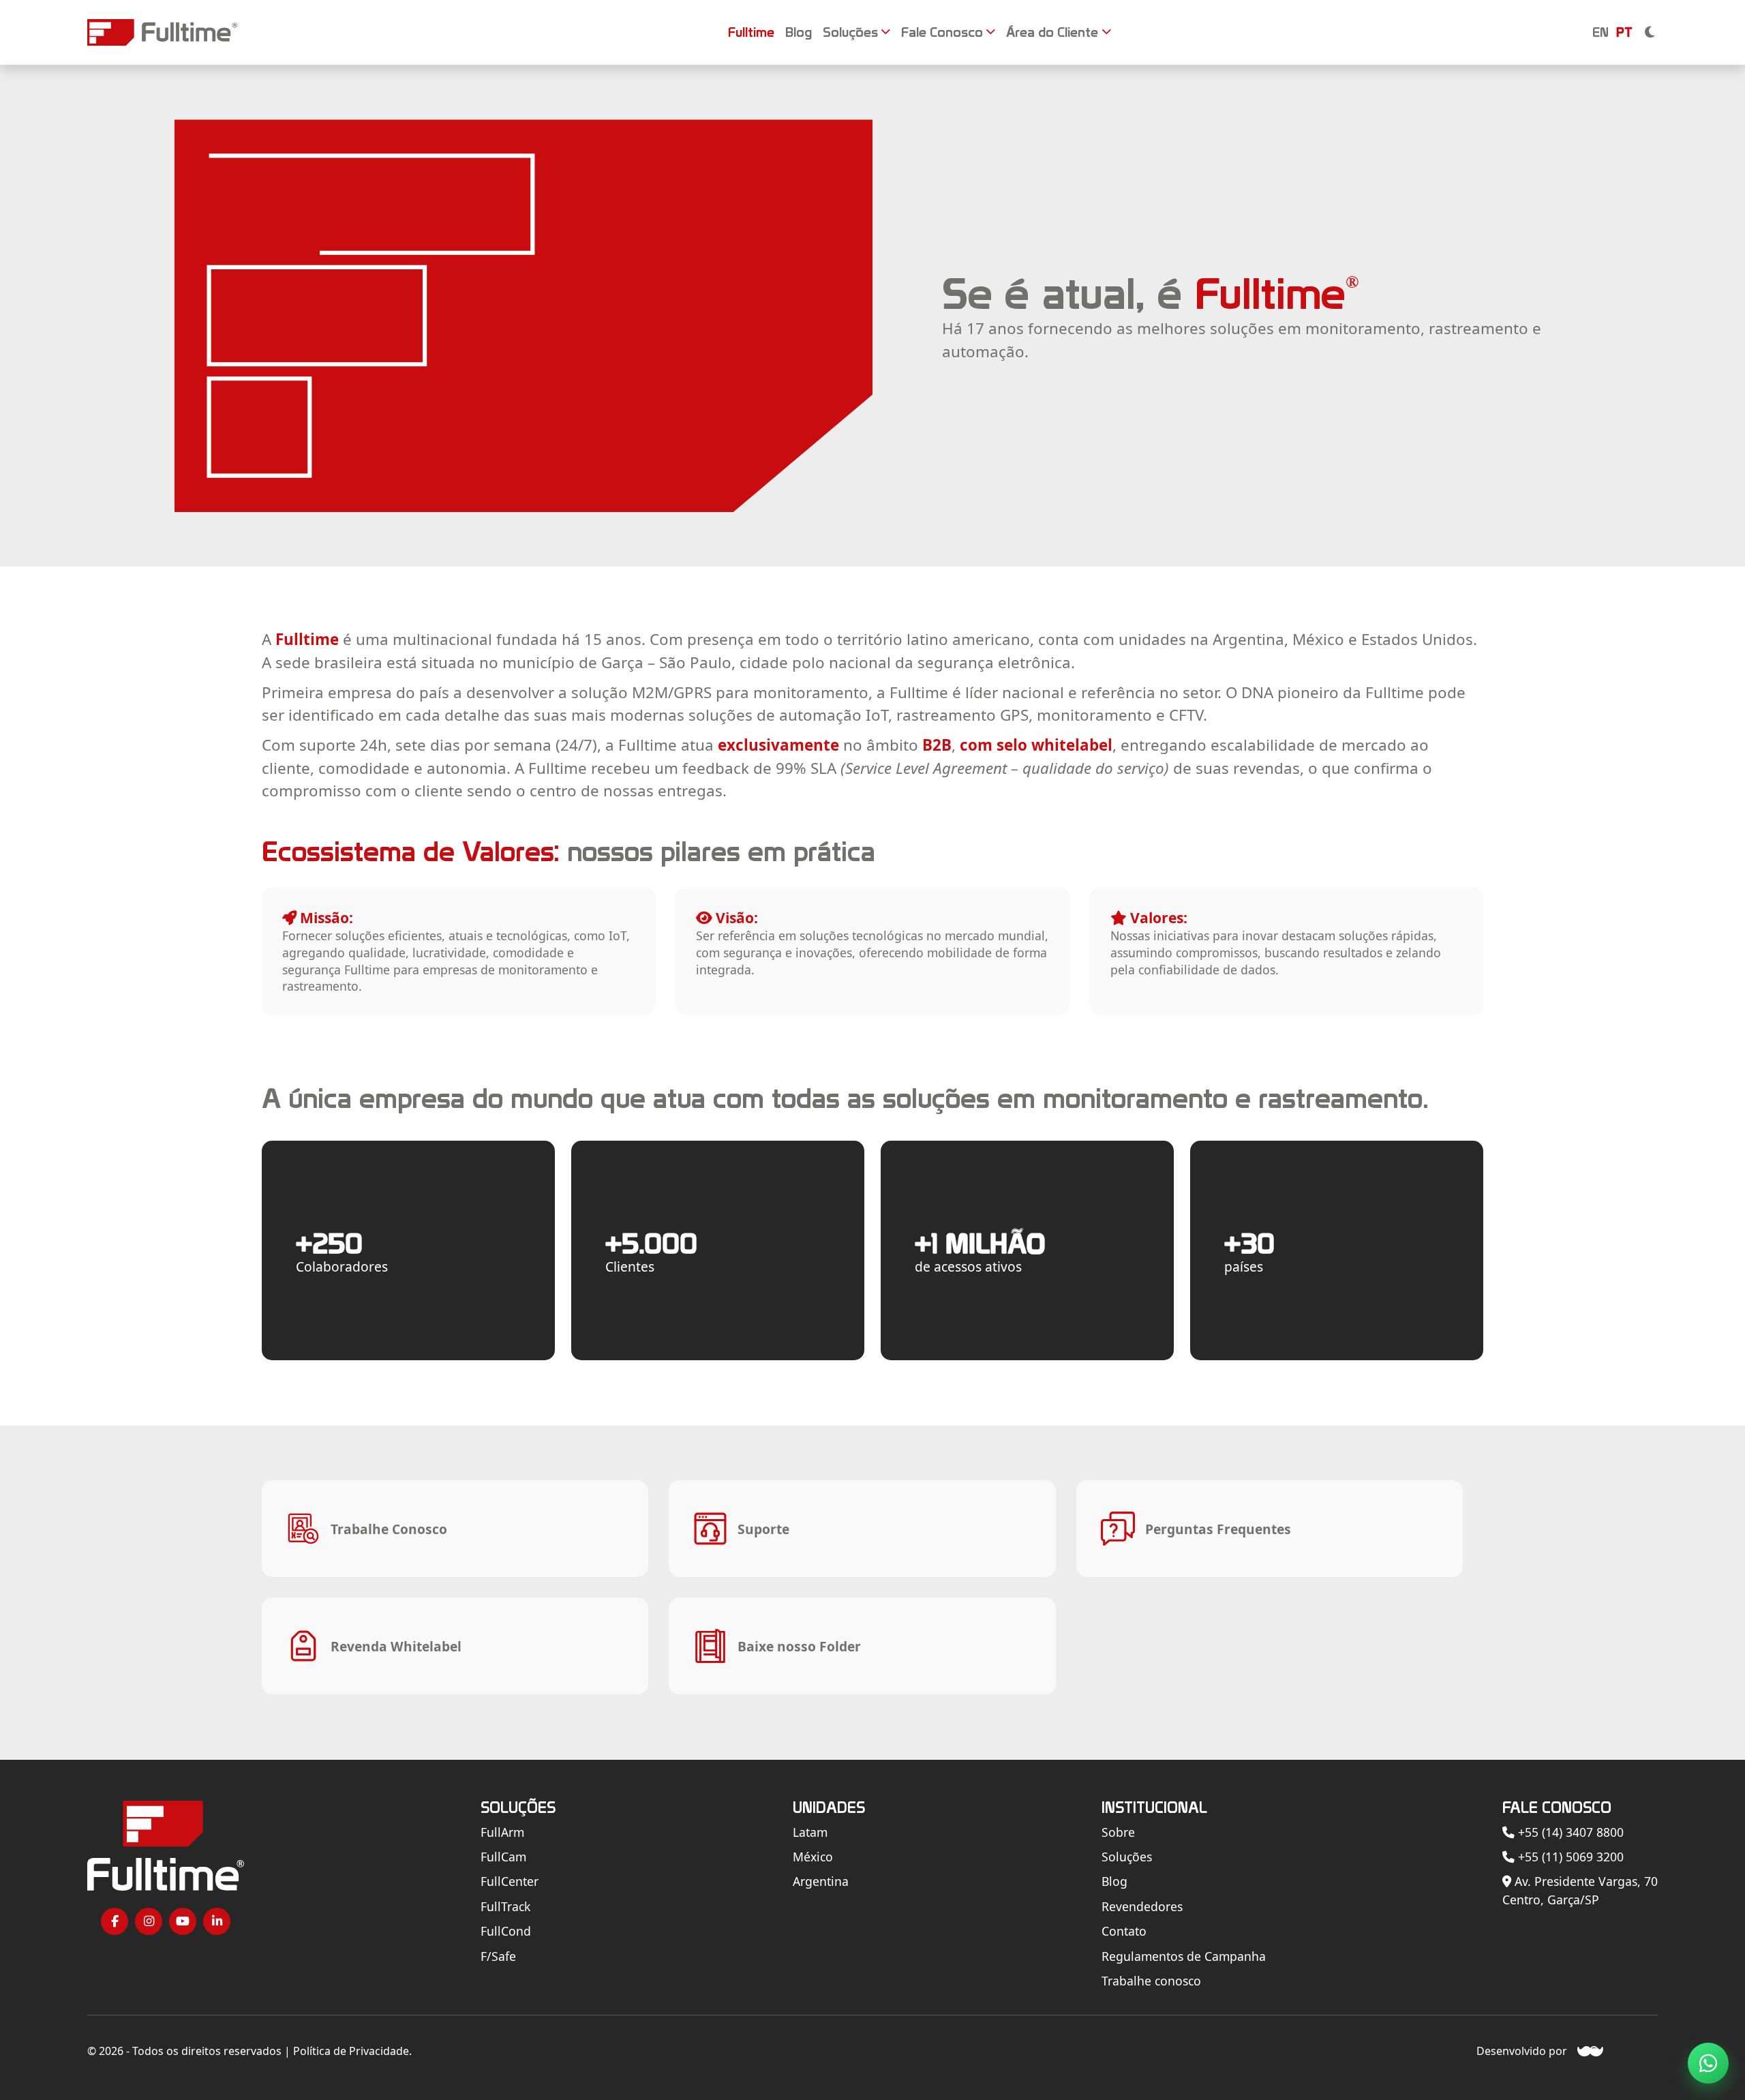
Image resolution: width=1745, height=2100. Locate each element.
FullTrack (505, 1906)
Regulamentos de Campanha (1184, 1956)
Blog (1114, 1881)
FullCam (503, 1857)
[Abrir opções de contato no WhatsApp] (1708, 2063)
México (813, 1857)
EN (1600, 32)
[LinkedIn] (217, 1921)
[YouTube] (183, 1921)
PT (1624, 32)
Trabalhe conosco (1151, 1981)
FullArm (502, 1832)
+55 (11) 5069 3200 (1569, 1857)
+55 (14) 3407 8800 (1569, 1832)
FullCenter (510, 1881)
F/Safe (498, 1956)
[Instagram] (149, 1921)
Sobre (1118, 1832)
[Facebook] (115, 1921)
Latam (810, 1832)
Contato (1124, 1931)
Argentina (821, 1881)
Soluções (1127, 1857)
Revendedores (1142, 1906)
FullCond (506, 1931)
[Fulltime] (162, 32)
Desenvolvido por (1522, 2051)
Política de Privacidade (351, 2051)
